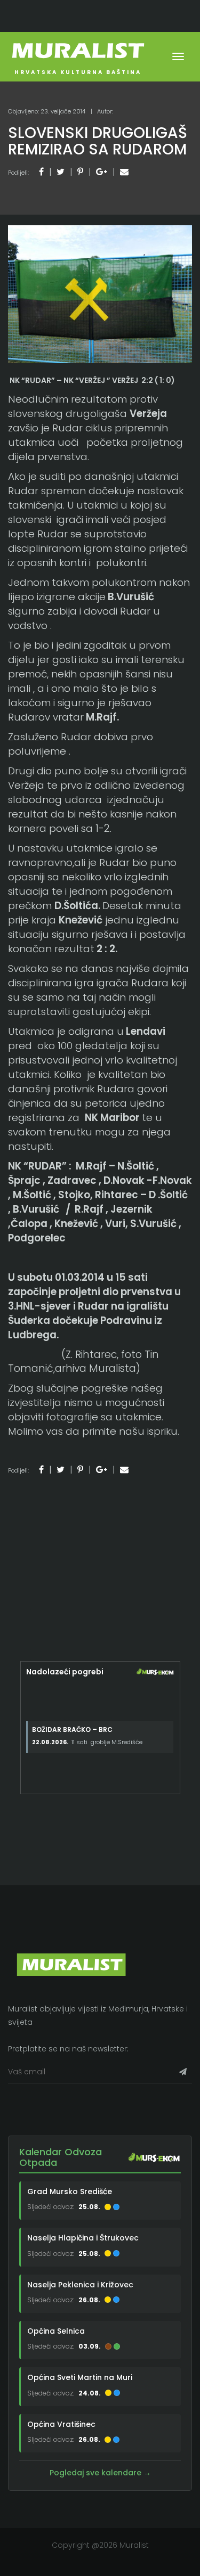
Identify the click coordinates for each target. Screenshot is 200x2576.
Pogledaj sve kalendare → (100, 2473)
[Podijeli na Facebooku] (41, 172)
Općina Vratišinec (61, 2424)
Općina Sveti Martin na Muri (80, 2377)
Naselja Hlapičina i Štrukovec (83, 2238)
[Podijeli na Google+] (102, 172)
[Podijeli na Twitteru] (61, 172)
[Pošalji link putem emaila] (124, 172)
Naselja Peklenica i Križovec (80, 2285)
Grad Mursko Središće (70, 2191)
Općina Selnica (56, 2331)
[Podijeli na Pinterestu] (80, 172)
